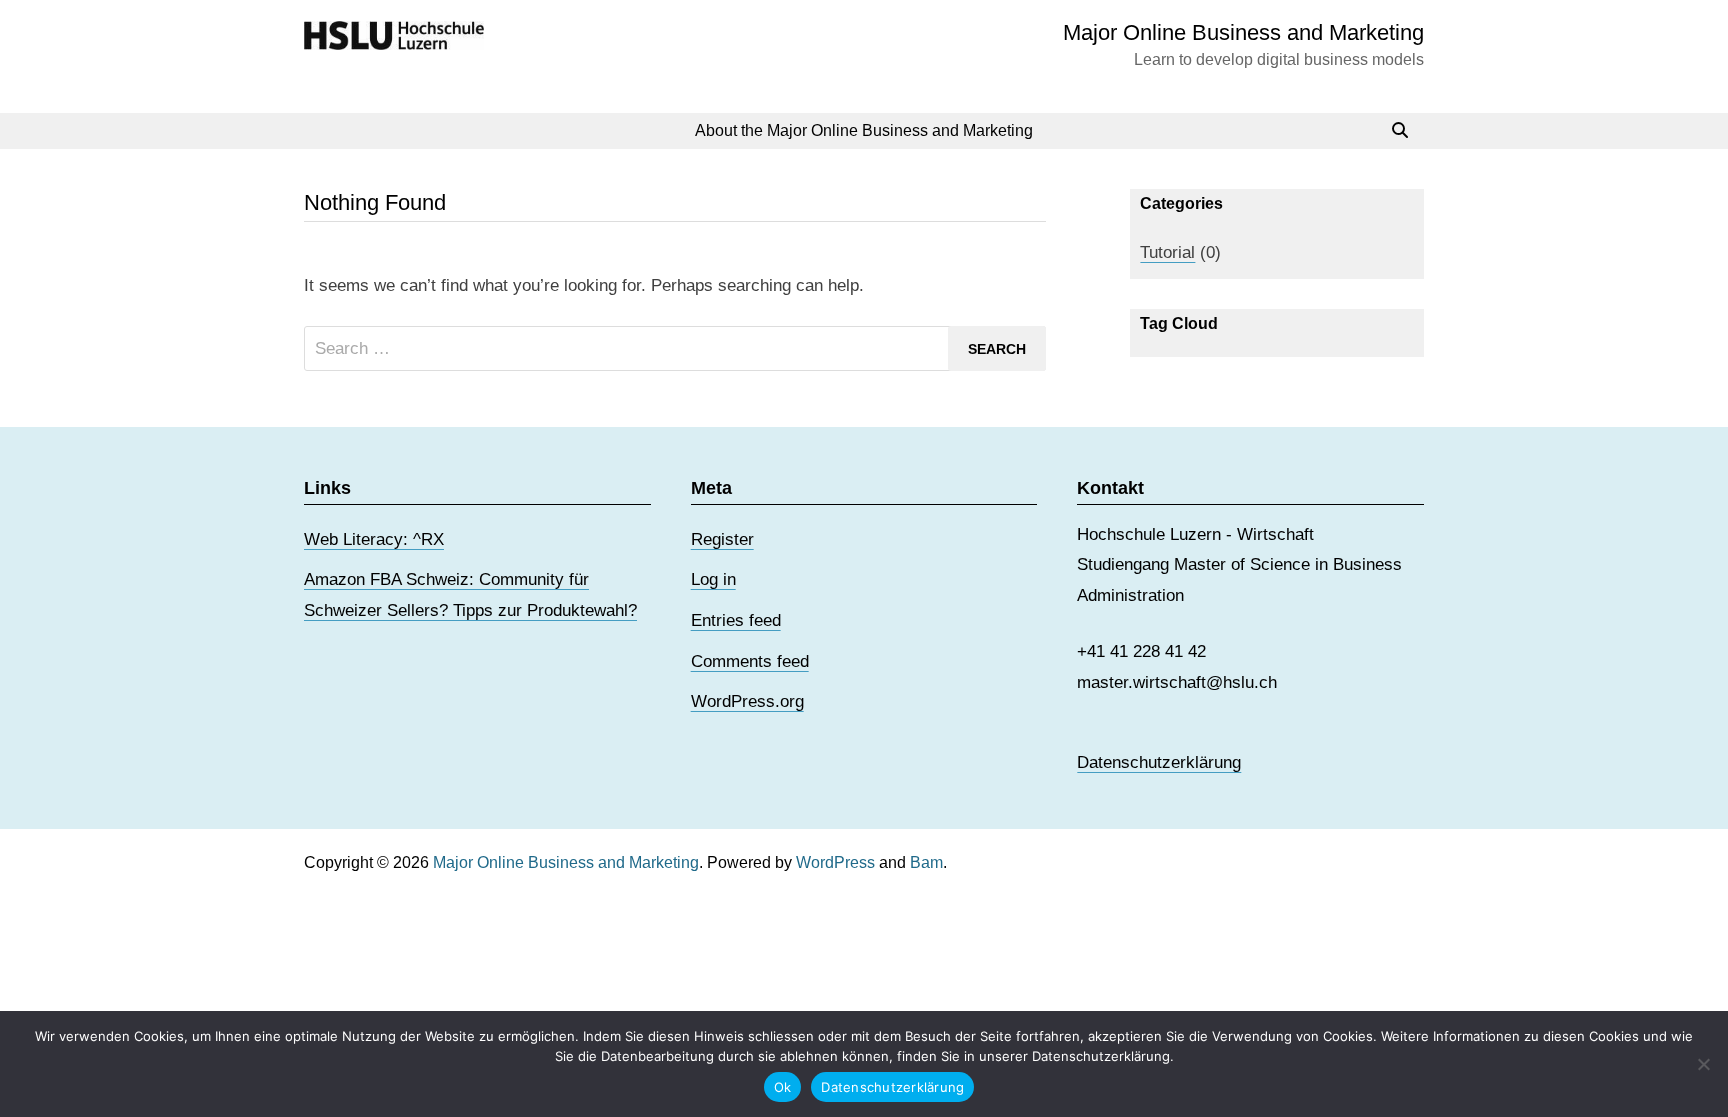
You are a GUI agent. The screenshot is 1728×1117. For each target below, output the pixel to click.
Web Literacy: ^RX (374, 539)
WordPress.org (747, 701)
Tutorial (1167, 252)
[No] (1703, 1064)
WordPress (835, 862)
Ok (783, 1087)
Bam (926, 862)
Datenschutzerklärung (1159, 762)
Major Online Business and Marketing (1243, 32)
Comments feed (750, 661)
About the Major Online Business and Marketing (864, 130)
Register (722, 539)
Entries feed (736, 620)
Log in (713, 579)
